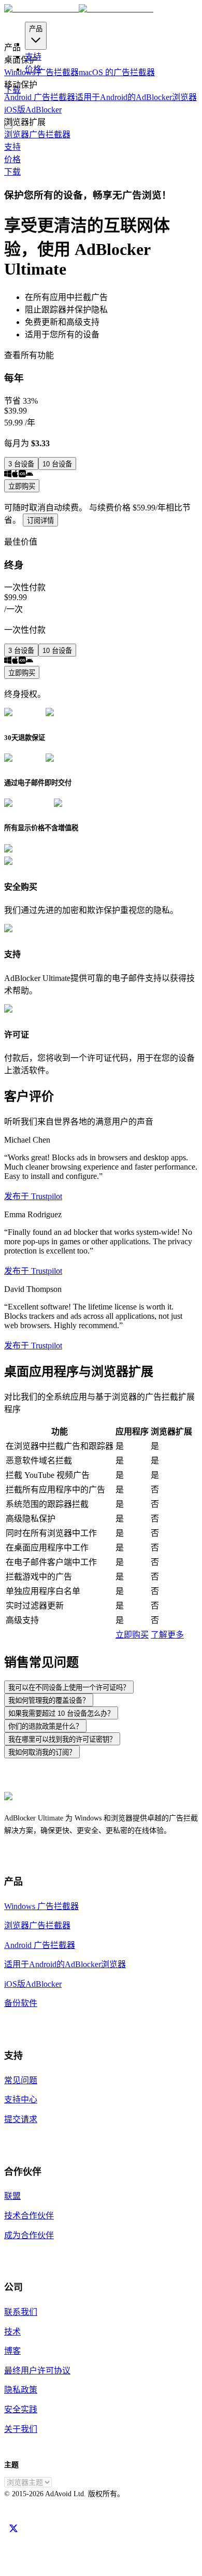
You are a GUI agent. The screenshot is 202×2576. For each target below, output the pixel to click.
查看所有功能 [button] (29, 355)
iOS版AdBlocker (33, 110)
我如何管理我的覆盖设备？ (49, 1700)
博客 (12, 2351)
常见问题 (21, 2080)
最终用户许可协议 (37, 2371)
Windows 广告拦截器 (41, 1906)
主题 (11, 2465)
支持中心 (21, 2100)
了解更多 (167, 1635)
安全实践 (21, 2409)
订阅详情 (40, 521)
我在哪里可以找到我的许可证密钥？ (62, 1739)
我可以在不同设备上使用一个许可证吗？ (69, 1688)
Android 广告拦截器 (40, 97)
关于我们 (21, 2429)
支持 (33, 57)
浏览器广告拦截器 (37, 134)
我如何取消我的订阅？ (42, 1752)
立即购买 (22, 486)
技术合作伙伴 (29, 2216)
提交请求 (21, 2119)
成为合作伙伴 (29, 2235)
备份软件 (21, 2003)
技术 (12, 2332)
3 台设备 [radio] (21, 464)
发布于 (33, 1196)
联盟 (12, 2196)
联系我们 (21, 2312)
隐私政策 (21, 2390)
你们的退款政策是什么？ (45, 1726)
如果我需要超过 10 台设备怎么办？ (61, 1713)
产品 (36, 29)
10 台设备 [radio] (57, 464)
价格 (33, 69)
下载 (12, 172)
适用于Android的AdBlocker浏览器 (136, 97)
